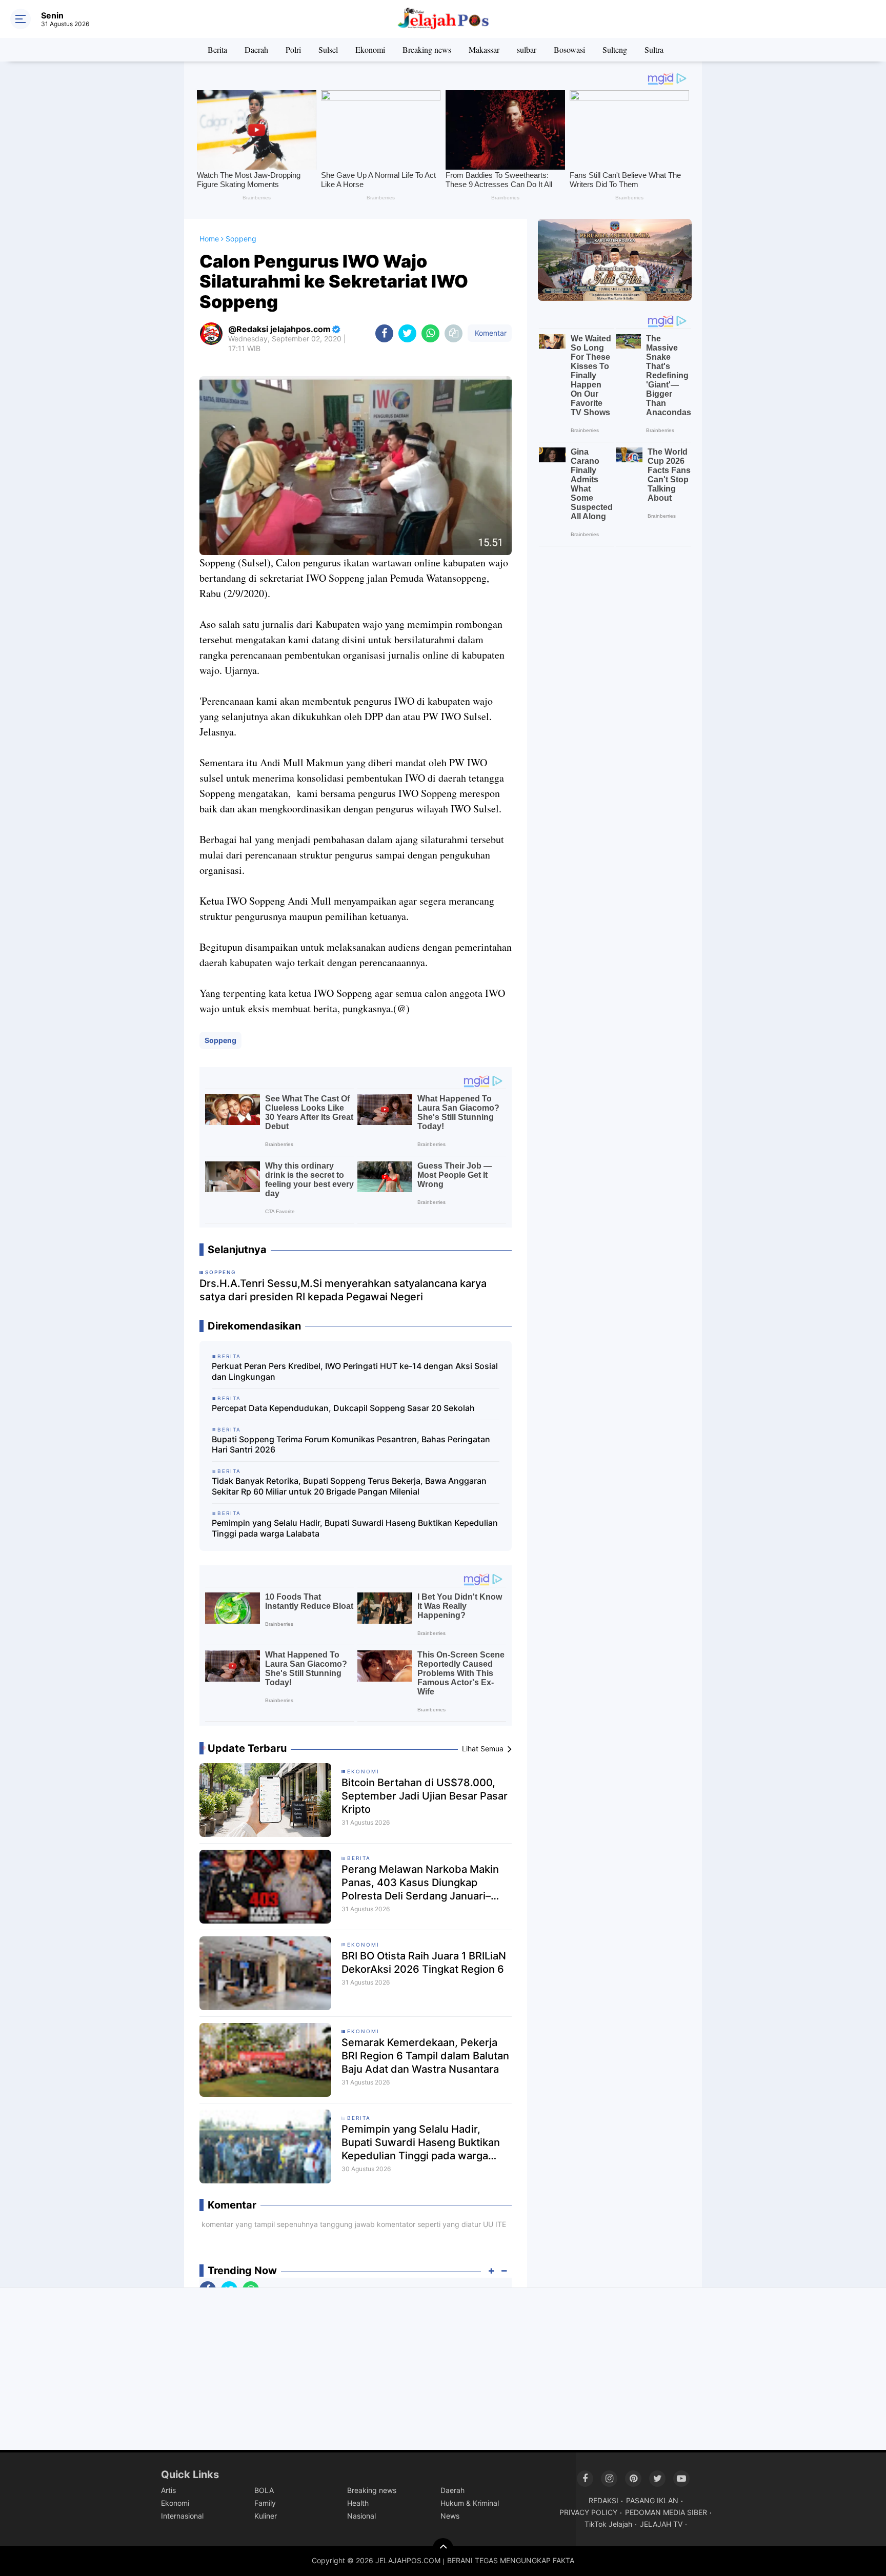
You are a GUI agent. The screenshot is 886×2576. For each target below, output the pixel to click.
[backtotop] (443, 2548)
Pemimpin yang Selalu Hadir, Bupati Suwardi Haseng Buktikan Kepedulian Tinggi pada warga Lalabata (355, 1528)
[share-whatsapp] (430, 333)
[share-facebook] (384, 333)
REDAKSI (603, 2500)
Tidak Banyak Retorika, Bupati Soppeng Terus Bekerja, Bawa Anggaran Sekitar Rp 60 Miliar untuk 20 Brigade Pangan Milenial (349, 1486)
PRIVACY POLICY (588, 2512)
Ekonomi (370, 49)
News (450, 2516)
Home (209, 239)
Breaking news (427, 49)
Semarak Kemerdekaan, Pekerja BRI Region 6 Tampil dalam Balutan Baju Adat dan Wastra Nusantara (425, 2056)
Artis (168, 2490)
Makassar (484, 49)
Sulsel (328, 49)
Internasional (182, 2516)
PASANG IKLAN (652, 2500)
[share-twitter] (407, 333)
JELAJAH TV (661, 2524)
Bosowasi (569, 49)
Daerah (256, 49)
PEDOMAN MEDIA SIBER (666, 2512)
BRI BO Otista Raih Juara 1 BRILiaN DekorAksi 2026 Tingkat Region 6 (424, 1962)
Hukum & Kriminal (470, 2503)
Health (358, 2503)
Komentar (490, 333)
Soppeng (220, 1040)
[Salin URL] (454, 333)
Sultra (654, 49)
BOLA (264, 2490)
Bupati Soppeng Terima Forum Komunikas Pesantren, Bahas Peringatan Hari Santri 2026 (351, 1445)
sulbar (527, 49)
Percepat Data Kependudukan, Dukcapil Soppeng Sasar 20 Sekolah (343, 1408)
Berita (217, 49)
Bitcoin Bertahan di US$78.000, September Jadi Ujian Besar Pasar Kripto (425, 1796)
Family (265, 2503)
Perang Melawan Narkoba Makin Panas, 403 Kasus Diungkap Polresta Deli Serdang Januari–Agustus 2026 (420, 1883)
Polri (293, 49)
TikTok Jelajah (608, 2524)
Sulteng (615, 49)
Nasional (361, 2516)
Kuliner (266, 2516)
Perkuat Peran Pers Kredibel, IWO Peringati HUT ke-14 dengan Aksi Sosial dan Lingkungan (355, 1371)
